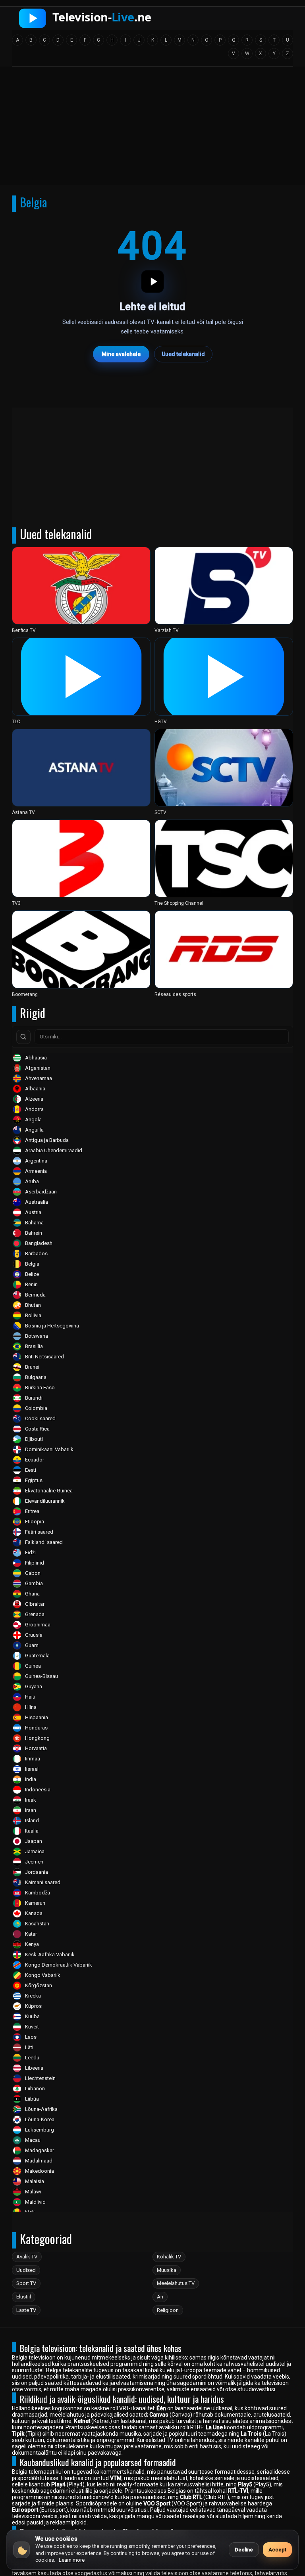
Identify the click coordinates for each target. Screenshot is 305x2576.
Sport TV (26, 2283)
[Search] (23, 1037)
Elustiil (24, 2297)
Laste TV (26, 2310)
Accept (277, 2550)
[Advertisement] (152, 128)
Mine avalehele (121, 354)
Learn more (72, 2560)
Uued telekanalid (183, 354)
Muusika (167, 2270)
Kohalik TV (169, 2257)
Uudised (26, 2270)
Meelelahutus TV (176, 2283)
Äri (160, 2297)
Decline (244, 2550)
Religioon (168, 2310)
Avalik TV (27, 2257)
